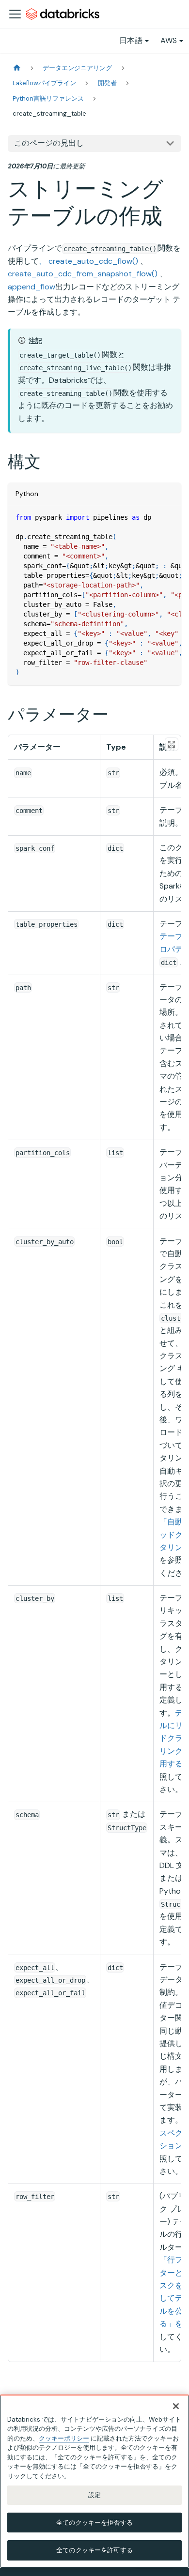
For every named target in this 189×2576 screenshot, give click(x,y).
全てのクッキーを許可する (94, 2550)
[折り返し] (152, 517)
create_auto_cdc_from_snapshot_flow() (83, 274)
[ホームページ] (17, 68)
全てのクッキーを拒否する (94, 2523)
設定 (94, 2495)
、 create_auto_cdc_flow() (88, 261)
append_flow (31, 287)
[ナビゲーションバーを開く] (15, 14)
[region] (94, 2481)
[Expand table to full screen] (172, 744)
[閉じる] (176, 2406)
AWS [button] (169, 40)
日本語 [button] (131, 40)
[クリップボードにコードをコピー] (169, 517)
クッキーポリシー (64, 2438)
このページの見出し (49, 143)
